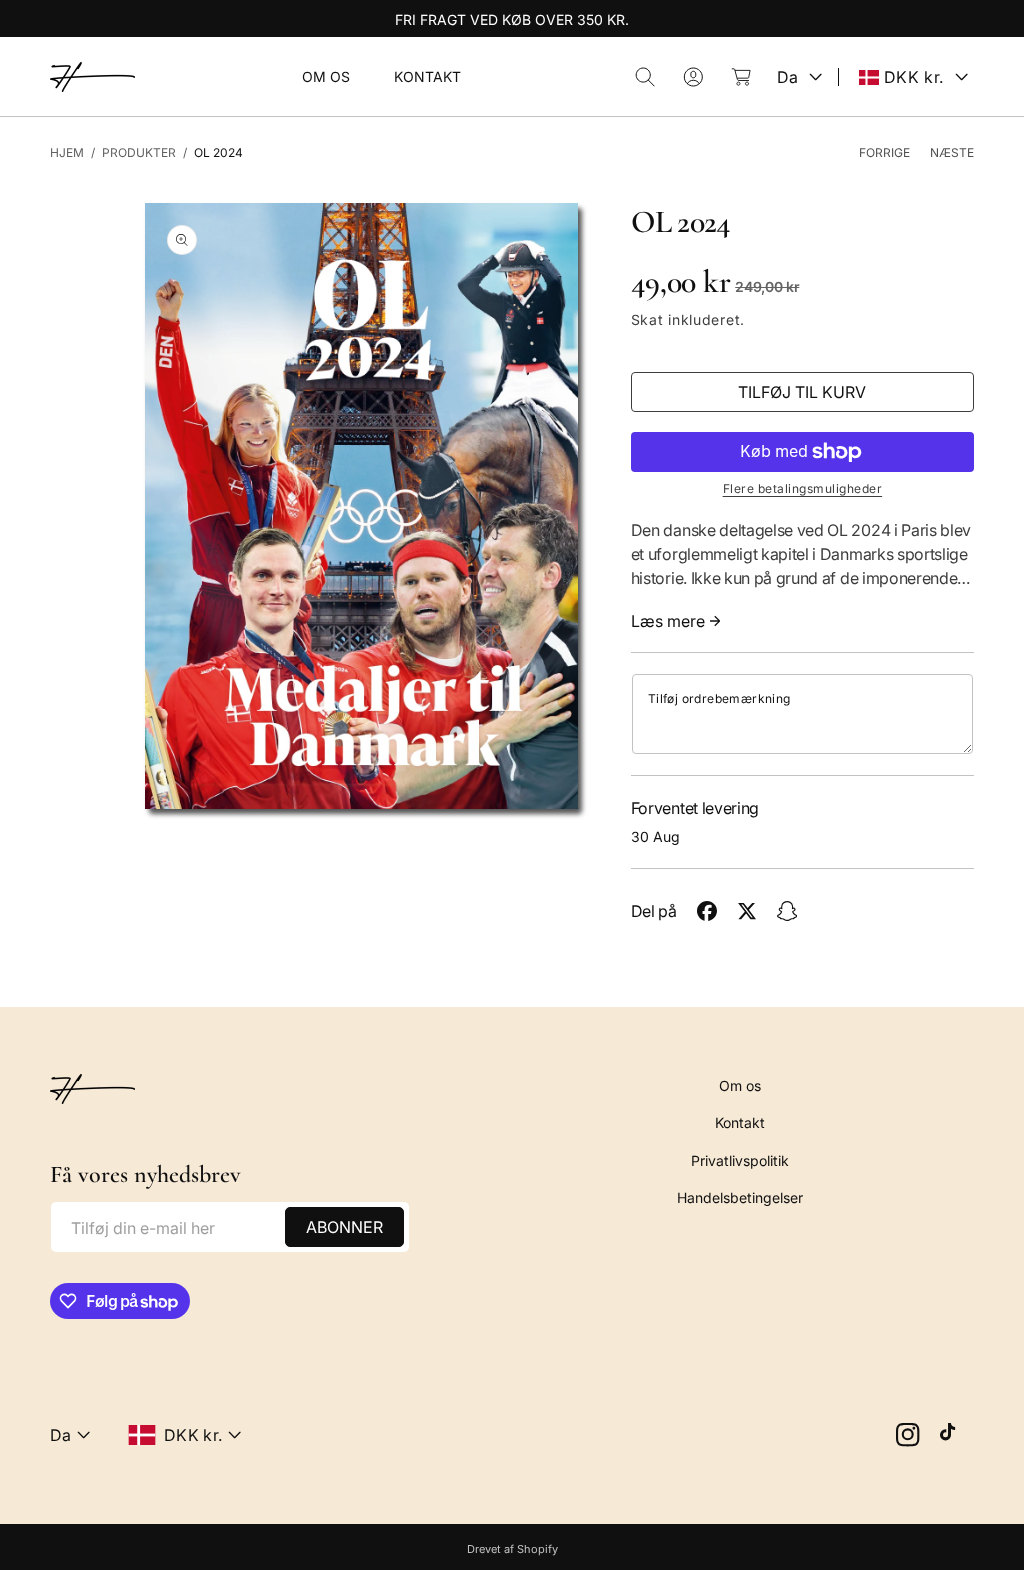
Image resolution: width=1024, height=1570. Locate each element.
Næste (952, 152)
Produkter (139, 152)
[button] (645, 77)
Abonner (344, 1227)
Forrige (884, 152)
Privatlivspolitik (740, 1160)
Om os (740, 1085)
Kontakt (740, 1122)
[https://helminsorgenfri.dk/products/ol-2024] (707, 911)
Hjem (67, 152)
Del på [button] (654, 911)
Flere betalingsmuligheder (803, 488)
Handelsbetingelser (740, 1197)
